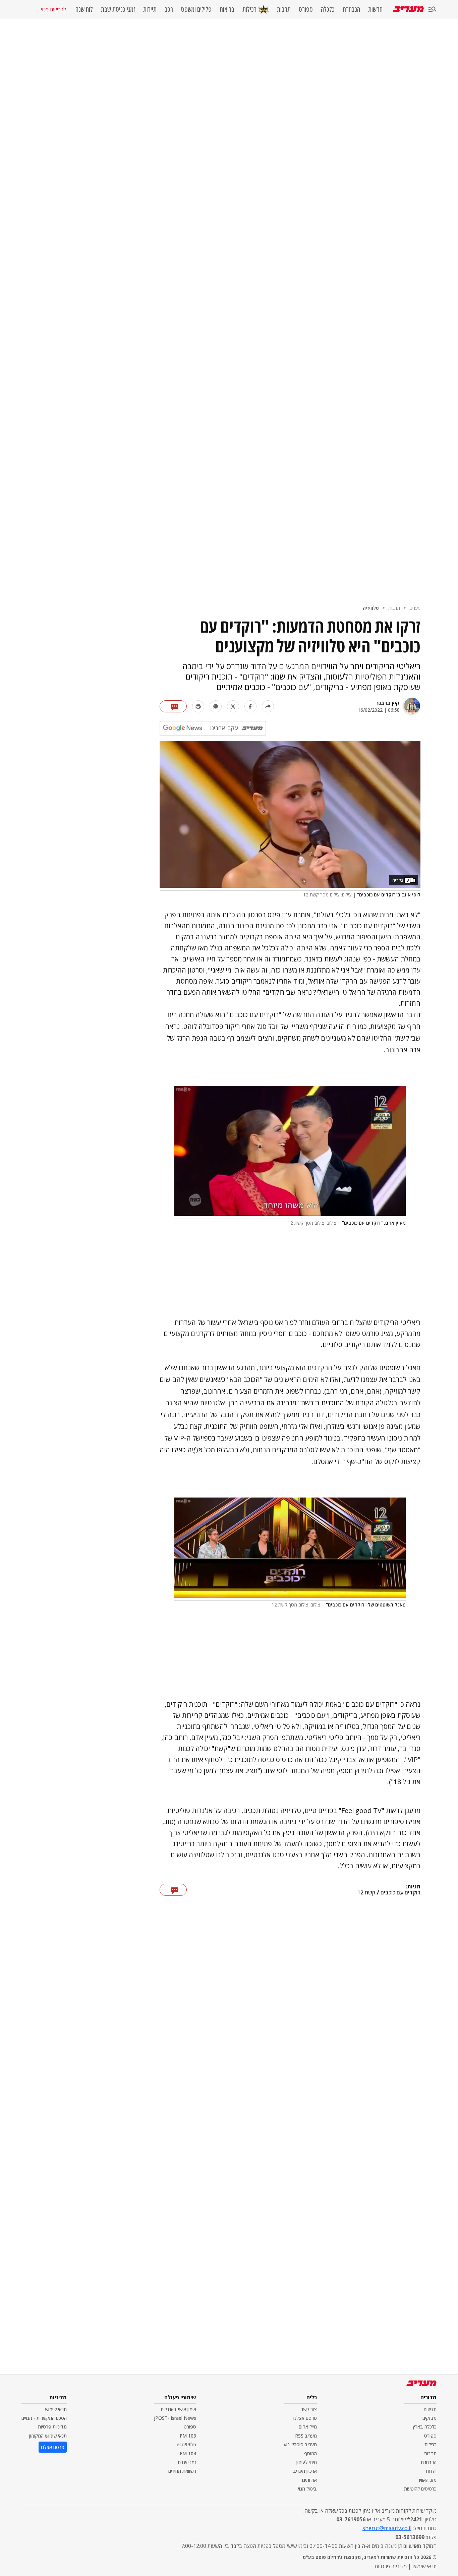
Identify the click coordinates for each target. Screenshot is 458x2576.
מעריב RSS (306, 2436)
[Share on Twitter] (233, 706)
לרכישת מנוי (53, 9)
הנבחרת (351, 9)
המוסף (310, 2453)
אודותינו (309, 2480)
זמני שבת (187, 2462)
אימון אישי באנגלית (178, 2409)
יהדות (431, 2471)
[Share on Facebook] (250, 706)
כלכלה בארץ (425, 2427)
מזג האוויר (427, 2480)
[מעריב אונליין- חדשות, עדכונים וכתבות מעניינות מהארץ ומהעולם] (408, 9)
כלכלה (328, 9)
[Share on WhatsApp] (216, 706)
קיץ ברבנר (388, 703)
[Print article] (198, 706)
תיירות (150, 9)
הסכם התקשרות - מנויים (44, 2418)
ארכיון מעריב (305, 2471)
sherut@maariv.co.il (387, 2528)
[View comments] (173, 706)
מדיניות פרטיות (52, 2427)
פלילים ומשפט (196, 9)
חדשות (375, 9)
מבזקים (430, 2418)
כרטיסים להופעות (420, 2489)
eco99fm (186, 2444)
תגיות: (413, 1887)
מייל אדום (308, 2427)
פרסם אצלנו (305, 2418)
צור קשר (309, 2409)
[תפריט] (433, 10)
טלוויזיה (371, 608)
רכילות (249, 9)
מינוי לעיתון (307, 2462)
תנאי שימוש (56, 2409)
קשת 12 (366, 1893)
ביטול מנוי (307, 2489)
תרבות (284, 9)
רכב (169, 9)
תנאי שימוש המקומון (48, 2436)
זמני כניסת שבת (118, 9)
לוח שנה (84, 9)
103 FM (188, 2436)
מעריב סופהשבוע (300, 2444)
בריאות (227, 9)
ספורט (306, 9)
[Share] (268, 706)
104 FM (188, 2453)
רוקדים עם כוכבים (400, 1893)
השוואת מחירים (182, 2471)
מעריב (415, 608)
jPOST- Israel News (175, 2418)
